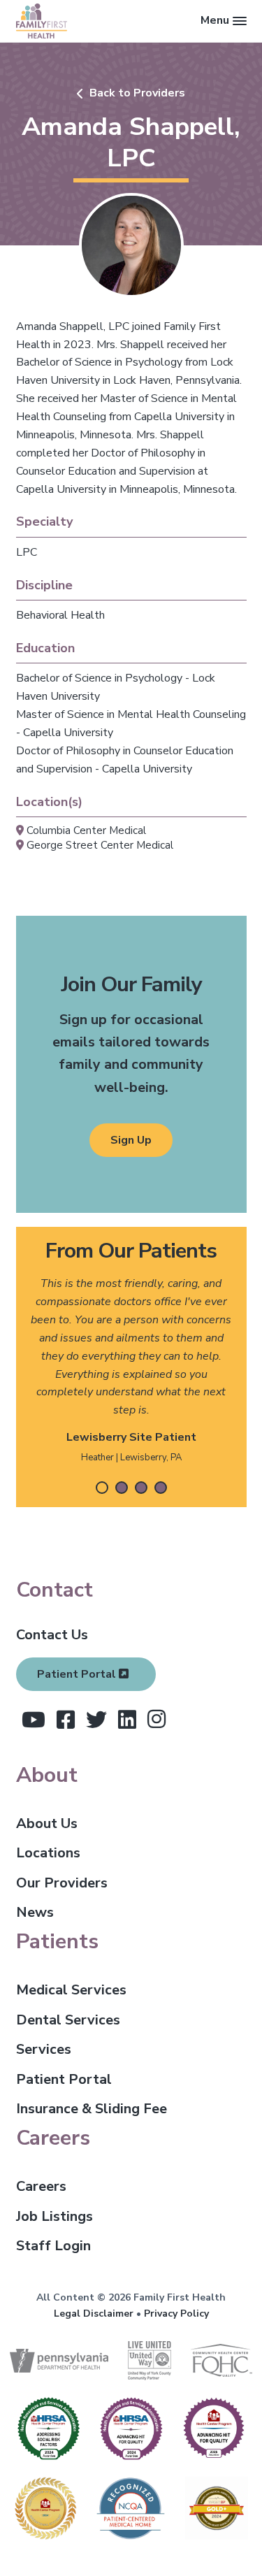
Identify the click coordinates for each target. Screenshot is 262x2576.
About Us (47, 1823)
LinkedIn (127, 1720)
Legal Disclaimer (94, 2314)
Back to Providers (137, 93)
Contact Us (52, 1635)
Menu (215, 20)
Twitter (96, 1720)
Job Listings (54, 2216)
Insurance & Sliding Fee (92, 2109)
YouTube (34, 1720)
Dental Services (68, 2020)
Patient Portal (78, 1674)
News (35, 1912)
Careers (41, 2186)
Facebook (66, 1720)
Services (44, 2049)
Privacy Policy (176, 2314)
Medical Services (71, 1990)
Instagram (157, 1719)
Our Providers (62, 1883)
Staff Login (53, 2246)
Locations (48, 1853)
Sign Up (131, 1140)
